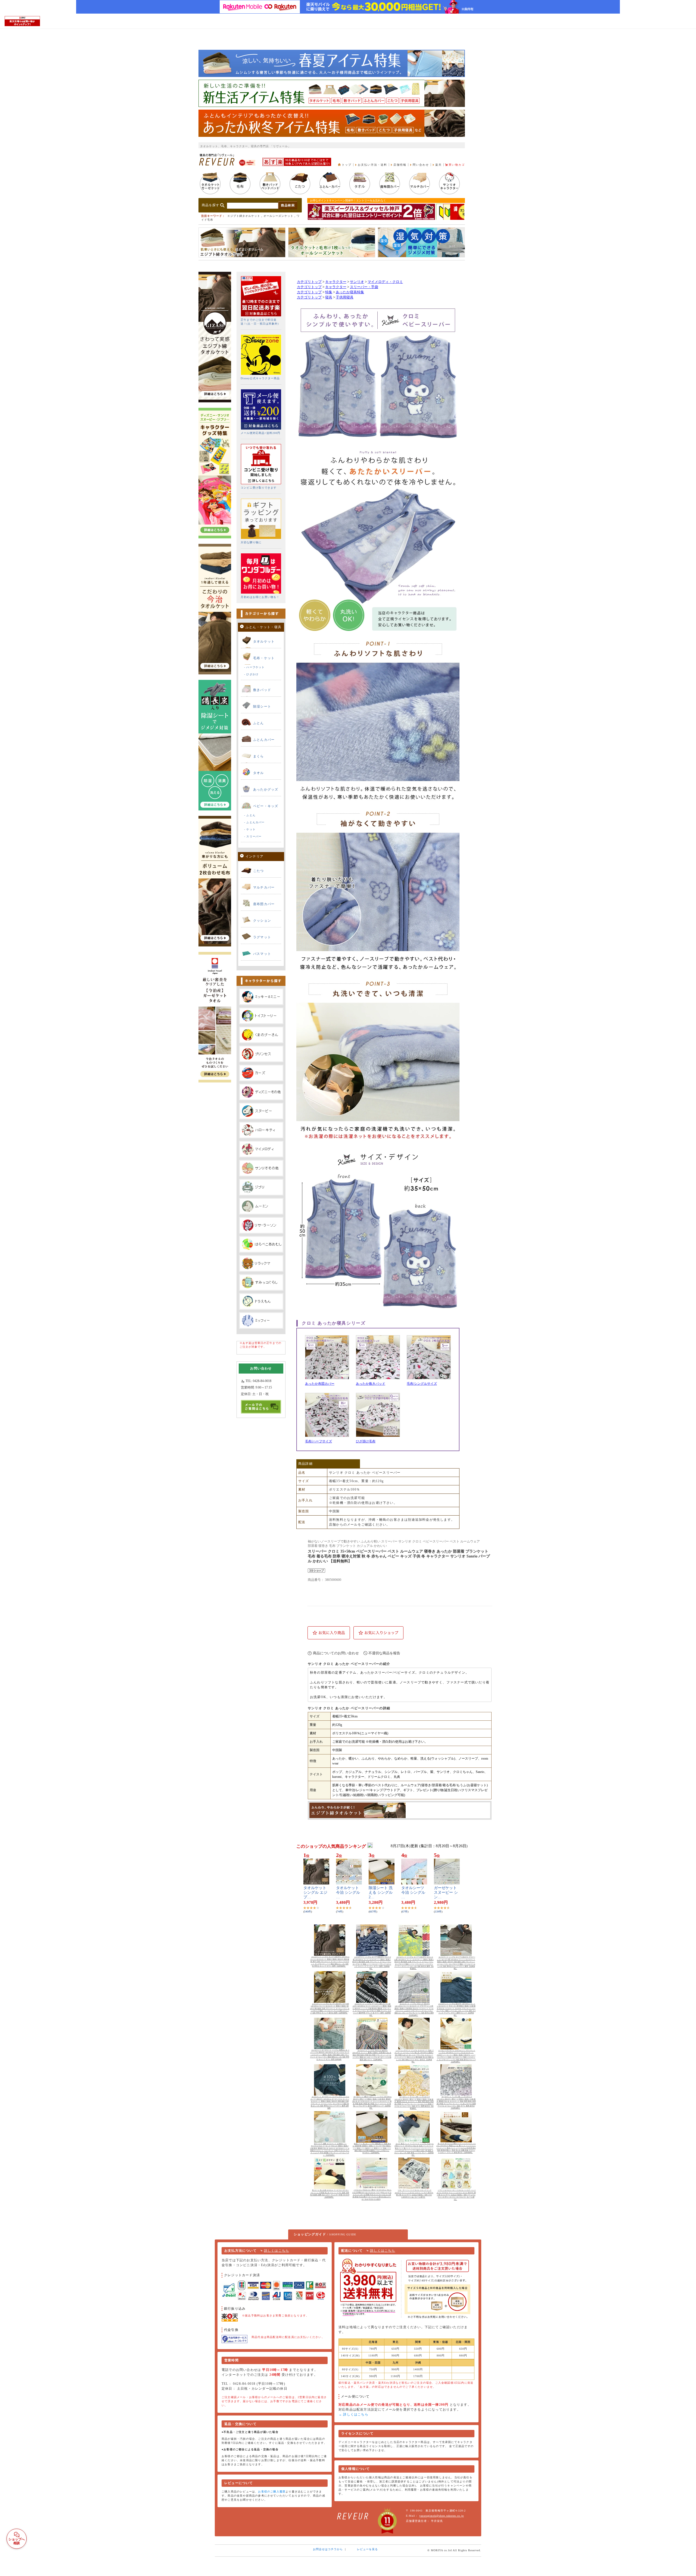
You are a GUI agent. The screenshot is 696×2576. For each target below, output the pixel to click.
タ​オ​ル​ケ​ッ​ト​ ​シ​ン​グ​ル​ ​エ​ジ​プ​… (315, 1892)
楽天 (439, 165)
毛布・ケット (264, 658)
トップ (347, 165)
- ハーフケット (254, 667)
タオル (259, 773)
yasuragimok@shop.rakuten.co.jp (442, 2516)
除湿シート (262, 707)
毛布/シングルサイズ (422, 1384)
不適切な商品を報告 (384, 1653)
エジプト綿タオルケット (244, 216)
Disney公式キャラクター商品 (260, 378)
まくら (259, 756)
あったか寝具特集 (350, 292)
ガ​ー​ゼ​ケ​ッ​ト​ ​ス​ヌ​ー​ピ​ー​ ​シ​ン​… (446, 1892)
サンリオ (357, 282)
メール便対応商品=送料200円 (260, 433)
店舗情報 (400, 165)
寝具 (329, 297)
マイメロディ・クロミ (385, 282)
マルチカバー (264, 887)
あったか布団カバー (320, 1384)
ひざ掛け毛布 (366, 1441)
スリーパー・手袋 (364, 287)
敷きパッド (262, 690)
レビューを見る (367, 2549)
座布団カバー (264, 904)
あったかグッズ (266, 789)
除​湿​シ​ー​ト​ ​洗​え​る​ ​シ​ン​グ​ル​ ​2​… (381, 1892)
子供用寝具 (345, 297)
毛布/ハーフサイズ (319, 1441)
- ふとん (250, 815)
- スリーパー (253, 836)
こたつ (259, 871)
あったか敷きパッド (371, 1384)
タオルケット (264, 641)
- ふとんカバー (254, 822)
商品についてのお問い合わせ (336, 1653)
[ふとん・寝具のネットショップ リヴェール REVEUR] (217, 164)
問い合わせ (421, 165)
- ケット (250, 829)
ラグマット (262, 937)
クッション (262, 921)
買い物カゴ (457, 165)
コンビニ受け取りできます (259, 488)
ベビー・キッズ (266, 806)
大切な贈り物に (251, 542)
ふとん (259, 723)
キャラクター (336, 282)
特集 (329, 292)
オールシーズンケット (278, 216)
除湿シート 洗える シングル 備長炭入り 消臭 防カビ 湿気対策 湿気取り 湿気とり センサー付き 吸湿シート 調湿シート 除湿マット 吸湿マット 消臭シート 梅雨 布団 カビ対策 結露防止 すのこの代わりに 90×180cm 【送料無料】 (372, 2148)
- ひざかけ (251, 674)
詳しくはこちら (276, 2251)
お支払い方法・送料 (372, 165)
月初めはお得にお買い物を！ (260, 597)
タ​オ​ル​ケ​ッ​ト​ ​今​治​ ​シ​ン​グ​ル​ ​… (349, 1892)
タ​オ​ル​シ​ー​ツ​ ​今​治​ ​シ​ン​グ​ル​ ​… (414, 1892)
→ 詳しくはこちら (353, 2414)
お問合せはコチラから (328, 2549)
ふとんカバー (264, 740)
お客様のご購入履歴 (272, 2492)
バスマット (262, 954)
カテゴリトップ (309, 282)
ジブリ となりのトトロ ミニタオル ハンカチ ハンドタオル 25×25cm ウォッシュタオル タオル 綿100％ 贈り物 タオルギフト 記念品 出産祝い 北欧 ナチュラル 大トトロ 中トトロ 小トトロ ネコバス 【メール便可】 (456, 2195)
